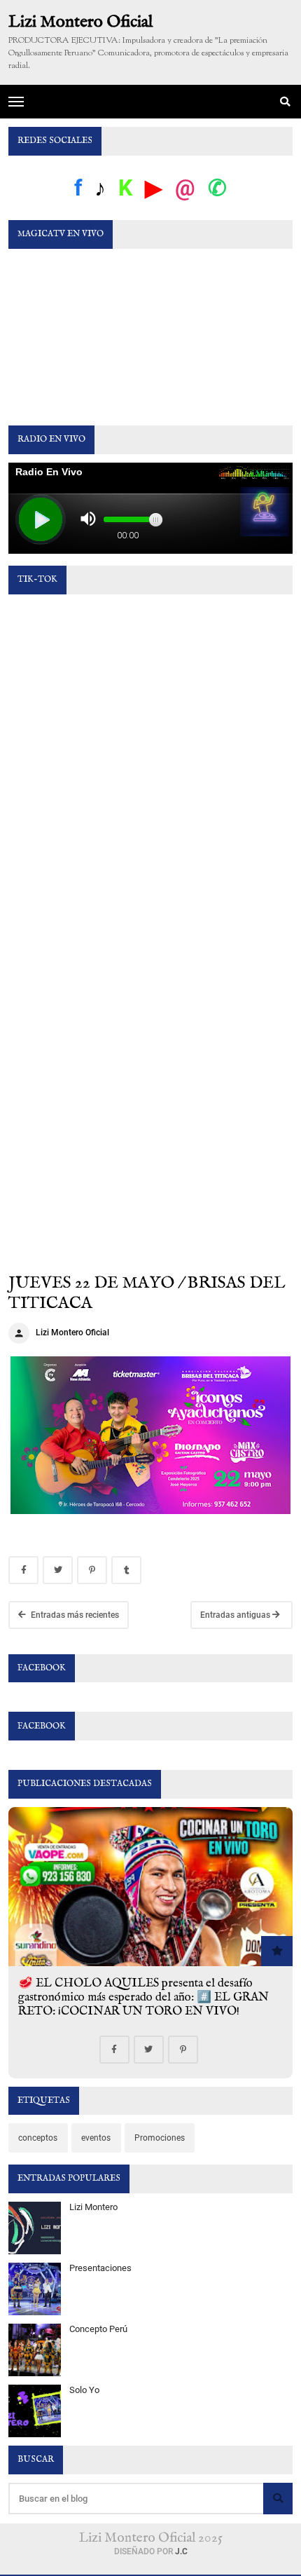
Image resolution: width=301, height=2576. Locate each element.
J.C (181, 2551)
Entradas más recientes (74, 1615)
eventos (96, 2138)
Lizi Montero (93, 2207)
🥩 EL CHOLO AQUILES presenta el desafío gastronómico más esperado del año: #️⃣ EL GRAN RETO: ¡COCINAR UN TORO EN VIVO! (143, 1997)
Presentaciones (100, 2268)
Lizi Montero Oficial (80, 23)
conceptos (38, 2138)
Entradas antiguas (236, 1615)
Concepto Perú (98, 2329)
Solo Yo (84, 2390)
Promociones (160, 2138)
